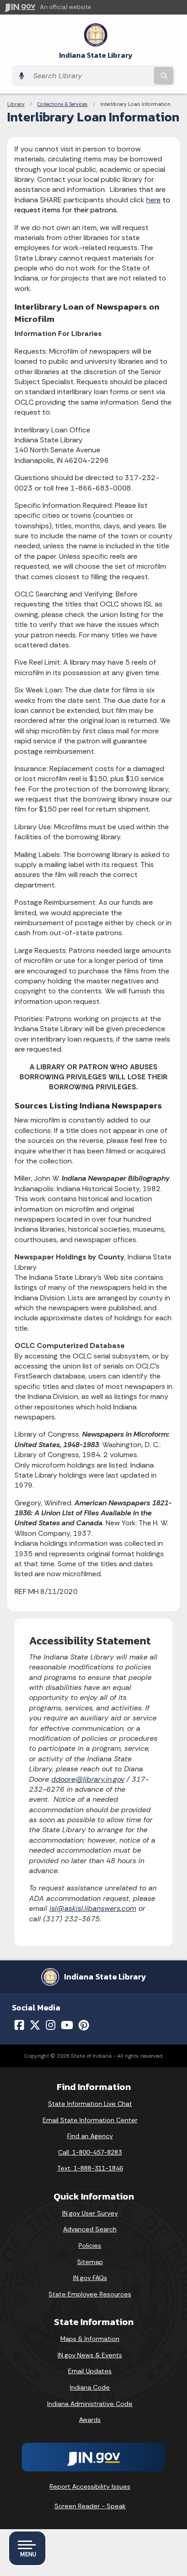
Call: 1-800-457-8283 (90, 2152)
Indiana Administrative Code (90, 2404)
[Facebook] (19, 2025)
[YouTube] (67, 2025)
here (153, 200)
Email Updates (90, 2371)
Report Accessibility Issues (90, 2486)
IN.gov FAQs (90, 2278)
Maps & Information (90, 2339)
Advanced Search (90, 2229)
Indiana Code (90, 2387)
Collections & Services (62, 104)
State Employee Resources (90, 2294)
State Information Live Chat (90, 2104)
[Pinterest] (84, 2025)
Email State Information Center (90, 2120)
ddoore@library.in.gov (88, 1779)
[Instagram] (51, 2025)
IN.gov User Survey (90, 2213)
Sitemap (90, 2262)
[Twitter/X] (35, 2025)
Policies (90, 2245)
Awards (90, 2420)
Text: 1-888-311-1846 (90, 2168)
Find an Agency (90, 2136)
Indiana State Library (96, 55)
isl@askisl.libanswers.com (93, 1908)
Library (16, 104)
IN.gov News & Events (90, 2355)
